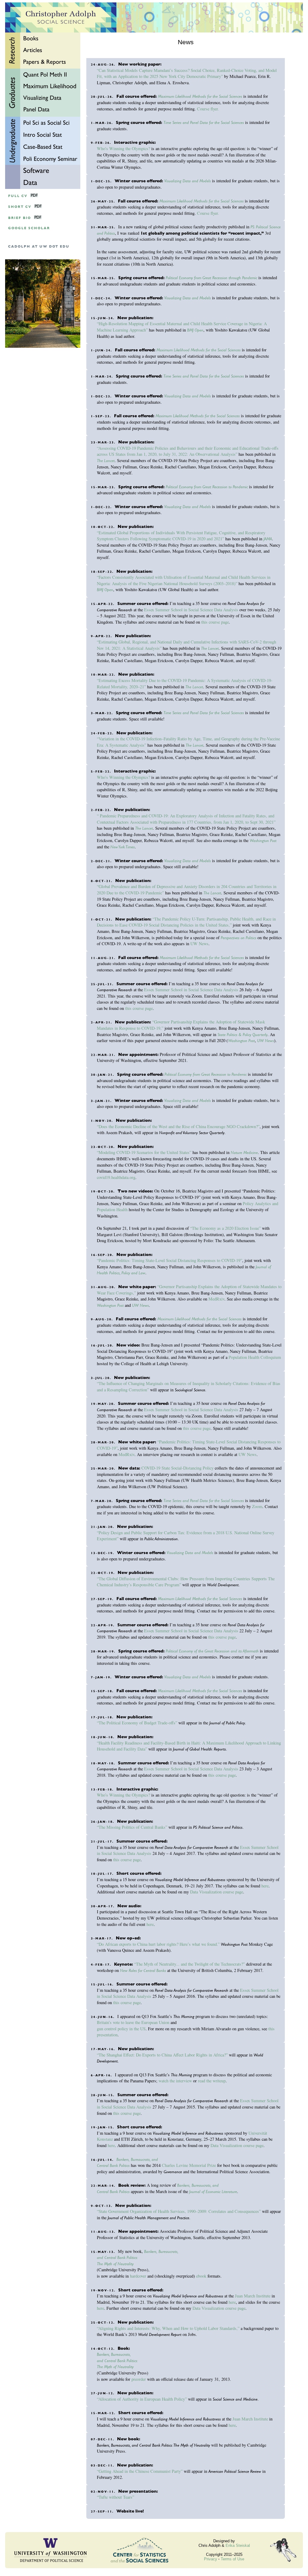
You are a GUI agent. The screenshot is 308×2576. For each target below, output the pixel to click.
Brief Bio (20, 218)
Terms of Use (233, 2559)
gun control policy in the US (121, 2029)
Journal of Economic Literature (213, 2192)
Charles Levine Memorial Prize (189, 2165)
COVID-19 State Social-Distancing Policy (177, 1468)
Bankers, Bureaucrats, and (137, 2159)
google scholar (29, 228)
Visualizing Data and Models (188, 181)
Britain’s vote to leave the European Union (133, 2022)
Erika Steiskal (238, 2545)
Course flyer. (208, 109)
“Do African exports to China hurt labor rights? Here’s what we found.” (158, 1944)
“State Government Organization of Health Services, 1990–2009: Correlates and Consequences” (179, 2211)
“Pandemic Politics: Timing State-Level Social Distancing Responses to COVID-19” (169, 1260)
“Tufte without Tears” (115, 2497)
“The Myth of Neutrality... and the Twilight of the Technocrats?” (189, 1964)
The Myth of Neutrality (115, 2264)
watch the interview (175, 2081)
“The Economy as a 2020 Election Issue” (225, 1228)
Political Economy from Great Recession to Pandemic (207, 487)
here (265, 1886)
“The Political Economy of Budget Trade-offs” (137, 1723)
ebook (201, 2276)
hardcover (138, 2276)
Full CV (18, 196)
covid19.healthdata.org (116, 1177)
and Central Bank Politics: (117, 2257)
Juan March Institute (253, 2296)
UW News (199, 944)
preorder (139, 2379)
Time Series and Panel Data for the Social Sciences (204, 122)
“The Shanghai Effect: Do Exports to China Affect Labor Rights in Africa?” (162, 2055)
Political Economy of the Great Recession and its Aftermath (212, 1651)
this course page (215, 622)
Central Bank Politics (113, 2165)
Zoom (257, 1506)
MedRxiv (216, 1299)
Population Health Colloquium (255, 1357)
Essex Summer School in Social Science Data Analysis (191, 610)
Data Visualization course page (217, 1892)
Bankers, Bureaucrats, (161, 2251)
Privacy (211, 2559)
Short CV (20, 207)
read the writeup (212, 2081)
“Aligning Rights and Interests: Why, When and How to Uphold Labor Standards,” (168, 2328)
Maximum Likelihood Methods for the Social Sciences (200, 96)
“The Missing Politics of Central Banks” (132, 1827)
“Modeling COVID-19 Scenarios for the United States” (144, 1152)
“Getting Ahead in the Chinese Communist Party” (140, 2471)
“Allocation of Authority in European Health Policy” (142, 2399)
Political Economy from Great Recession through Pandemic (211, 278)
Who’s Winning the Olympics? (123, 148)
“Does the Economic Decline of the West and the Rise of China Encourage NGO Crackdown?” (178, 1126)
